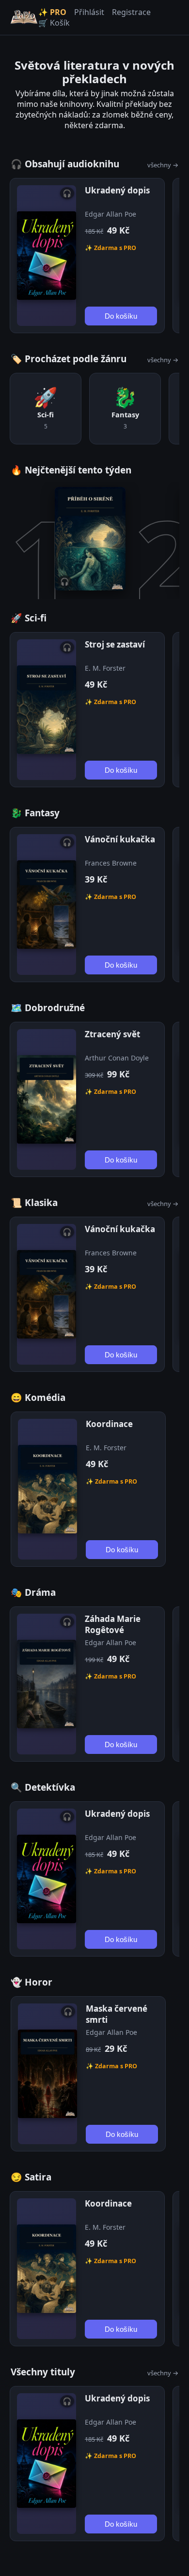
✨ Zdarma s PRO (110, 248)
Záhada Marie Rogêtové (113, 1624)
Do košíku (121, 316)
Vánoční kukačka (120, 839)
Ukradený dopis (117, 190)
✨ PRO (52, 12)
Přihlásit (89, 12)
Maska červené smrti (117, 2014)
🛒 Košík (54, 23)
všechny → (163, 165)
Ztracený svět (112, 1034)
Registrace (131, 12)
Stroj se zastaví (115, 644)
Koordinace (109, 1424)
